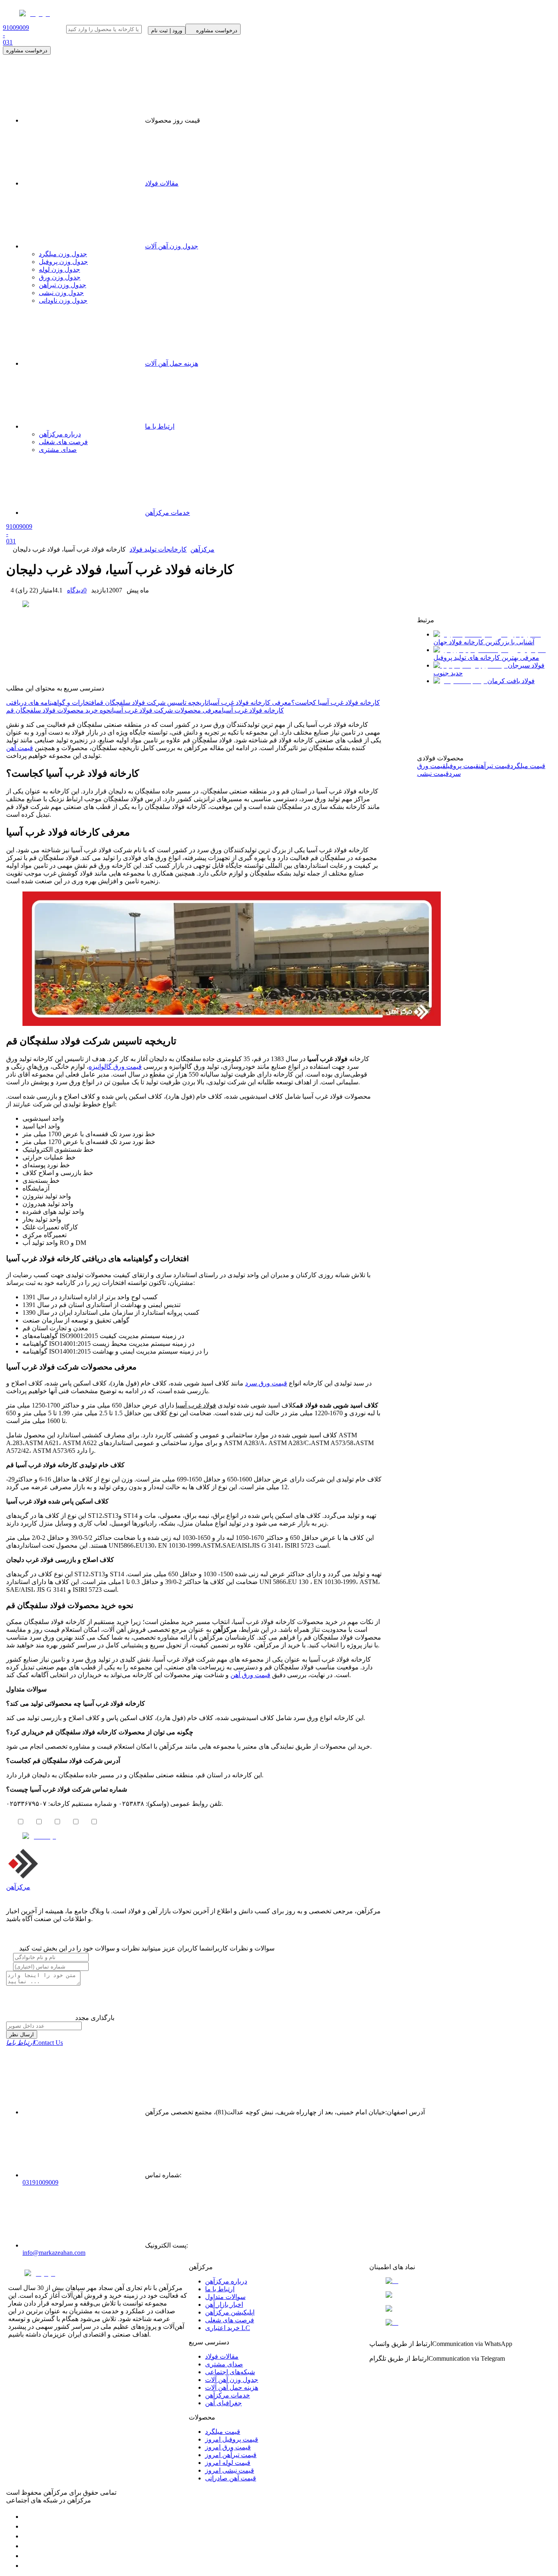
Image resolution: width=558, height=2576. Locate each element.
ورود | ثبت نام (167, 30)
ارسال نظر (22, 2034)
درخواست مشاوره (27, 50)
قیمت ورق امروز (228, 2447)
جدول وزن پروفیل (63, 262)
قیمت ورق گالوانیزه (115, 1067)
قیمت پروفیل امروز (232, 2439)
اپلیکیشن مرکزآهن (230, 2312)
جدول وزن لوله (59, 269)
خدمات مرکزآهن (228, 2395)
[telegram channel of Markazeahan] (27, 2526)
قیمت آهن (20, 748)
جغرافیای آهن (223, 2403)
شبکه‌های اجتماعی (230, 2372)
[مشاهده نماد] (460, 2281)
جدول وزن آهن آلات (172, 246)
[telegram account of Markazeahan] (27, 2517)
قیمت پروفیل (462, 766)
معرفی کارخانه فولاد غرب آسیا (250, 703)
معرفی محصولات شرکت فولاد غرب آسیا (167, 710)
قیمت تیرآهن (494, 766)
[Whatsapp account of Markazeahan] (27, 2536)
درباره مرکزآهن (226, 2281)
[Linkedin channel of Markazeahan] (27, 2556)
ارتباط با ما (220, 2289)
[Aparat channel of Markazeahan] (27, 2566)
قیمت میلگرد (528, 766)
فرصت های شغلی (230, 2320)
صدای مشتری (224, 2364)
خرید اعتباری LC (228, 2328)
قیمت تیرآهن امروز (231, 2455)
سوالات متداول (225, 2297)
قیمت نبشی (433, 774)
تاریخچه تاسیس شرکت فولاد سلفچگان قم (152, 703)
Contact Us (35, 2043)
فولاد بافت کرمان (511, 681)
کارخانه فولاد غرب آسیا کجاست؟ (336, 703)
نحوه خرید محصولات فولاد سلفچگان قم (59, 710)
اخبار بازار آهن (224, 2305)
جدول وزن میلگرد (63, 254)
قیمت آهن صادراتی (231, 2478)
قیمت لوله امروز (228, 2463)
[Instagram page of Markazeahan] (27, 2546)
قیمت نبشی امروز (230, 2470)
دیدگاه (77, 590)
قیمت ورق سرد (266, 1383)
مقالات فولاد (162, 183)
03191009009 (40, 2182)
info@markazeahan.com (54, 2253)
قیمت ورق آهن (250, 1675)
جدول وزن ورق (60, 277)
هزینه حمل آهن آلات (232, 2387)
